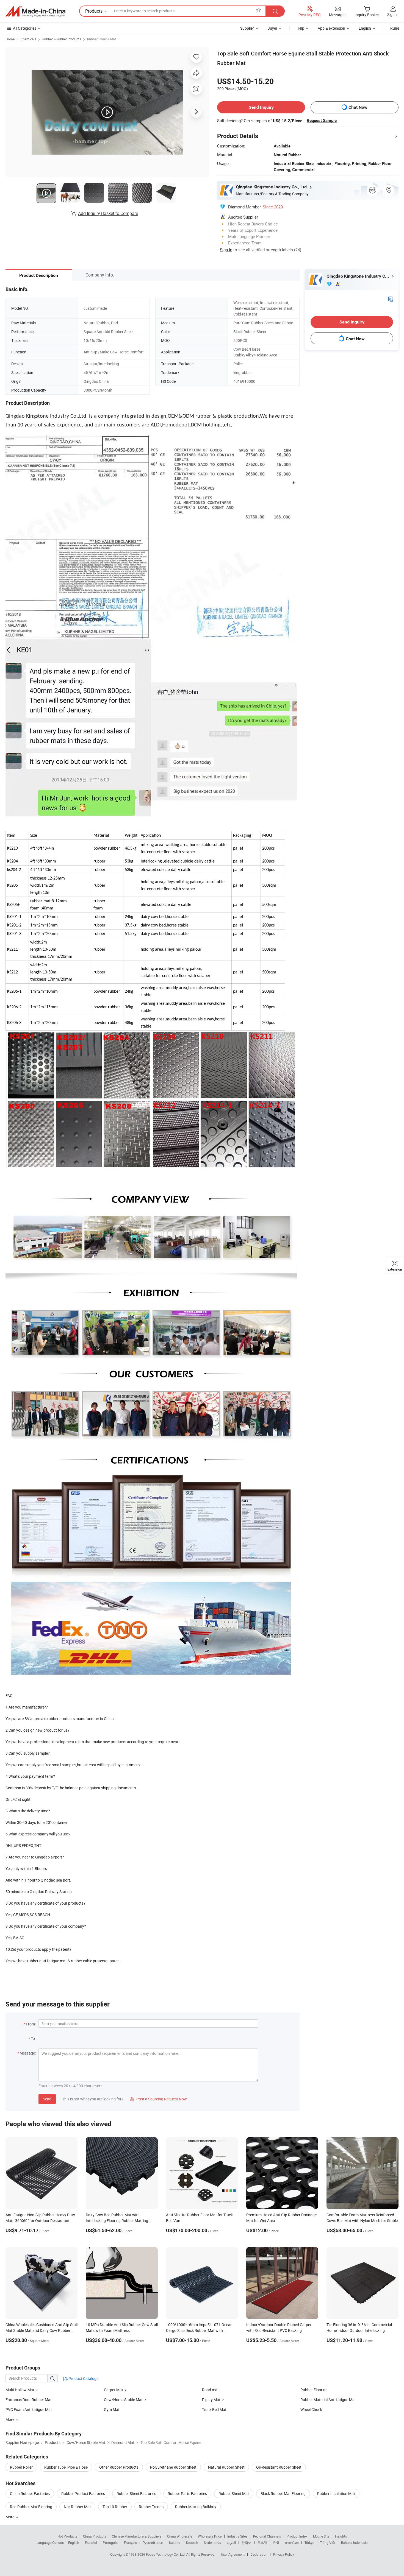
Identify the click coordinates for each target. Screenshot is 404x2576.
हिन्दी (276, 2542)
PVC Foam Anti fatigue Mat (29, 2409)
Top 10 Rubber (115, 2507)
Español (91, 2542)
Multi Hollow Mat (20, 2390)
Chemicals (28, 39)
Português (110, 2542)
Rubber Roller (21, 2467)
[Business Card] (391, 299)
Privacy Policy (284, 2554)
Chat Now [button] (358, 107)
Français (130, 2542)
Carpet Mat (114, 2390)
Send (47, 2099)
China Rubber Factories (30, 2493)
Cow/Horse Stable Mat (123, 2400)
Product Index (297, 2536)
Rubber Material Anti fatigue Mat (328, 2400)
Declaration (259, 2554)
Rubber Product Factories (83, 2493)
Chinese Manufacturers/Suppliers (137, 2536)
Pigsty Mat (211, 2400)
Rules (395, 28)
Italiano (175, 2542)
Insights (341, 2536)
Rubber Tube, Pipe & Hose (66, 2467)
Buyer (272, 28)
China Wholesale (180, 2536)
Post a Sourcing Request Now (158, 2099)
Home (10, 39)
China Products (95, 2536)
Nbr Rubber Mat (77, 2507)
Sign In (226, 250)
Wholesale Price (210, 2536)
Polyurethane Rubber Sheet (173, 2467)
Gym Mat (112, 2409)
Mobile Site (321, 2536)
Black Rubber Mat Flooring (283, 2493)
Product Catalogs (83, 2378)
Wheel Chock (311, 2409)
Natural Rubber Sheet (226, 2467)
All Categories (25, 28)
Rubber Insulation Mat (336, 2493)
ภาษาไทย (292, 2542)
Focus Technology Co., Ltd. (166, 2554)
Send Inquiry (261, 107)
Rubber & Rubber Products (62, 39)
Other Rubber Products (119, 2467)
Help (300, 28)
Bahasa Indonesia (354, 2542)
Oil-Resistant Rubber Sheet (279, 2467)
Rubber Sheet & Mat (102, 39)
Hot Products (67, 2536)
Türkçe (309, 2542)
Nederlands (212, 2542)
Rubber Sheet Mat (234, 2493)
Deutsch (192, 2542)
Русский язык (153, 2542)
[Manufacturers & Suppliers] (35, 11)
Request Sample (322, 121)
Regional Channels (267, 2536)
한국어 (247, 2542)
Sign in (393, 14)
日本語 (262, 2542)
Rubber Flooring (314, 2390)
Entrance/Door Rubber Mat (29, 2400)
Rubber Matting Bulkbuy (196, 2507)
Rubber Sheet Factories (136, 2493)
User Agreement (233, 2554)
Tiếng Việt (328, 2542)
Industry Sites (237, 2536)
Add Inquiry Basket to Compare (108, 213)
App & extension (331, 28)
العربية (231, 2542)
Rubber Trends (151, 2507)
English (74, 2542)
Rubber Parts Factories (187, 2493)
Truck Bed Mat (214, 2409)
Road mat (210, 2390)
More (10, 2517)
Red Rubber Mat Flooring (31, 2507)
